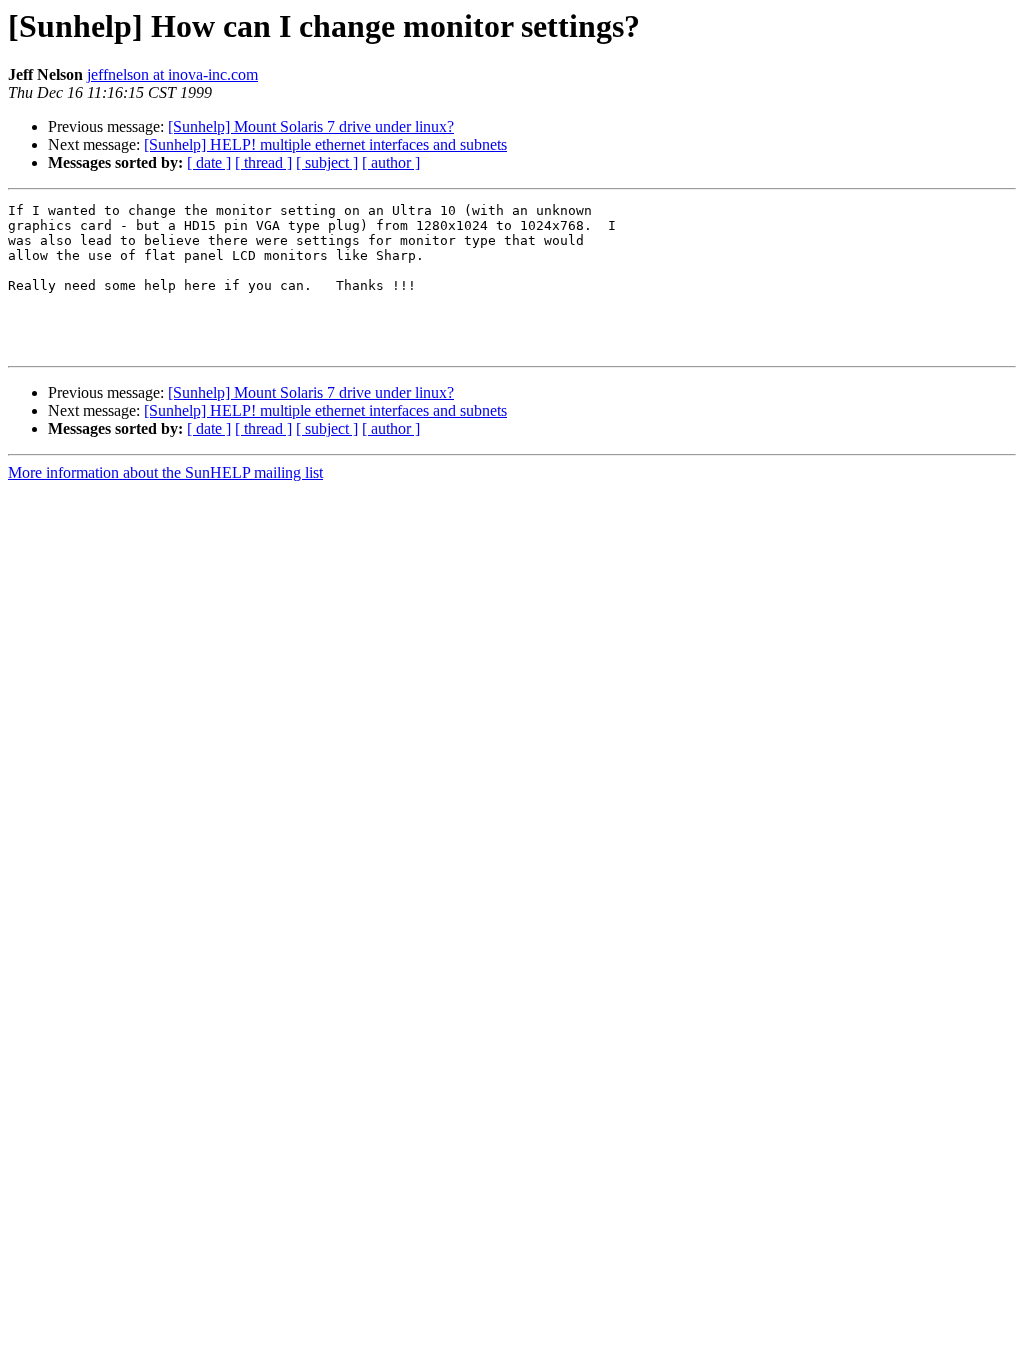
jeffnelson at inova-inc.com (172, 74)
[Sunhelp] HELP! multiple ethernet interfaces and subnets (325, 144)
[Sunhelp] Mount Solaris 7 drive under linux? (311, 126)
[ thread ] (263, 162)
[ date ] (209, 162)
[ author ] (391, 162)
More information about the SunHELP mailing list (165, 472)
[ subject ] (327, 162)
